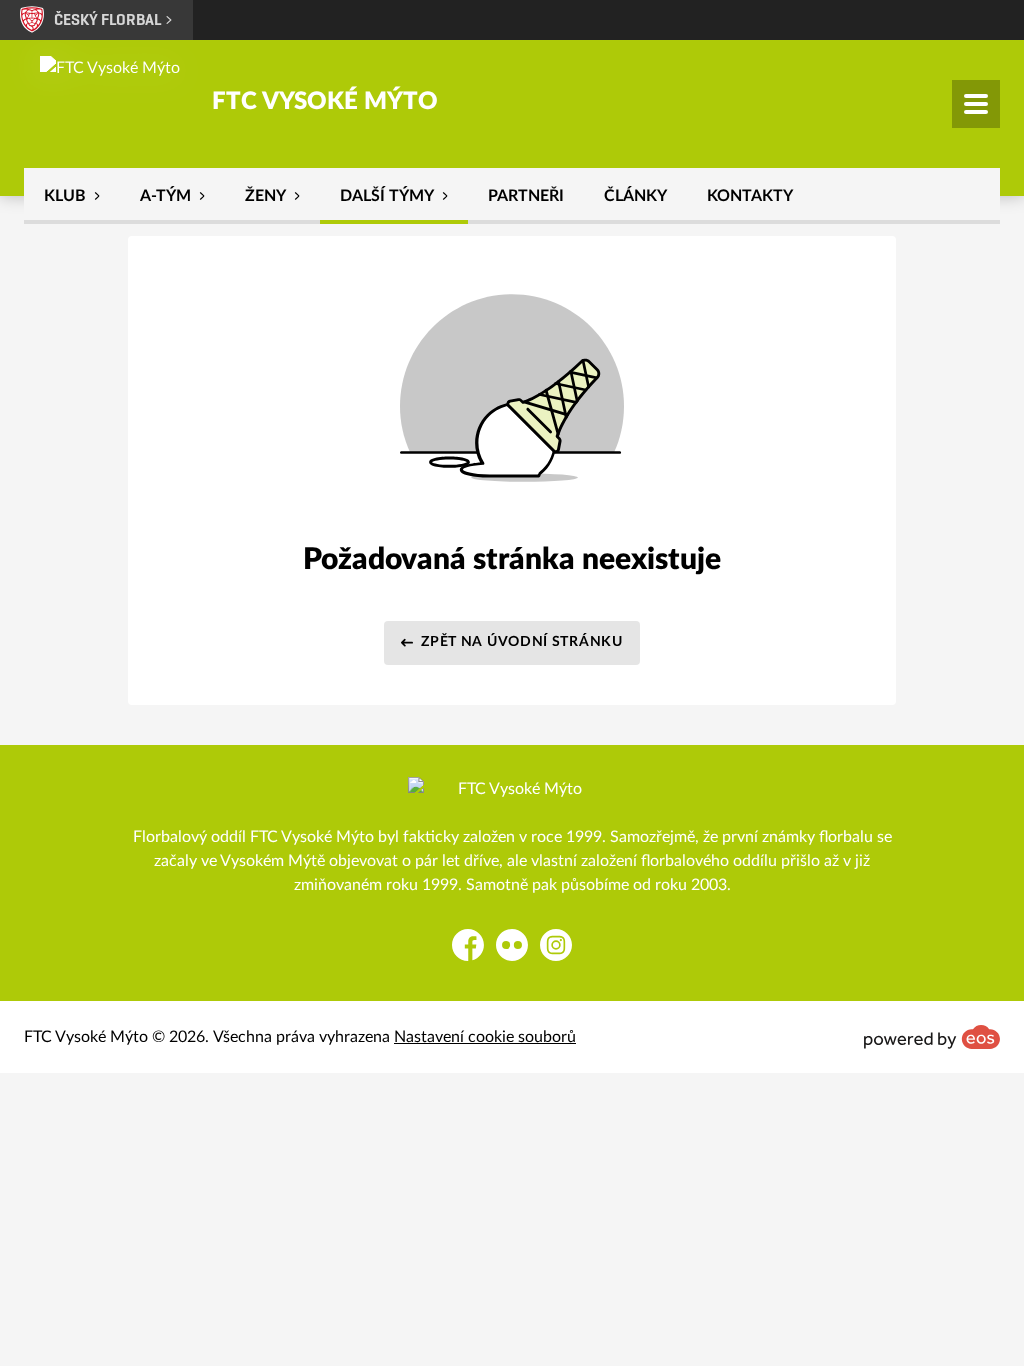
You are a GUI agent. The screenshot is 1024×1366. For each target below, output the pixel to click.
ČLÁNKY (635, 196)
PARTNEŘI (526, 196)
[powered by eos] (932, 1037)
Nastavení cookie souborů (485, 1037)
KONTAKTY (750, 196)
